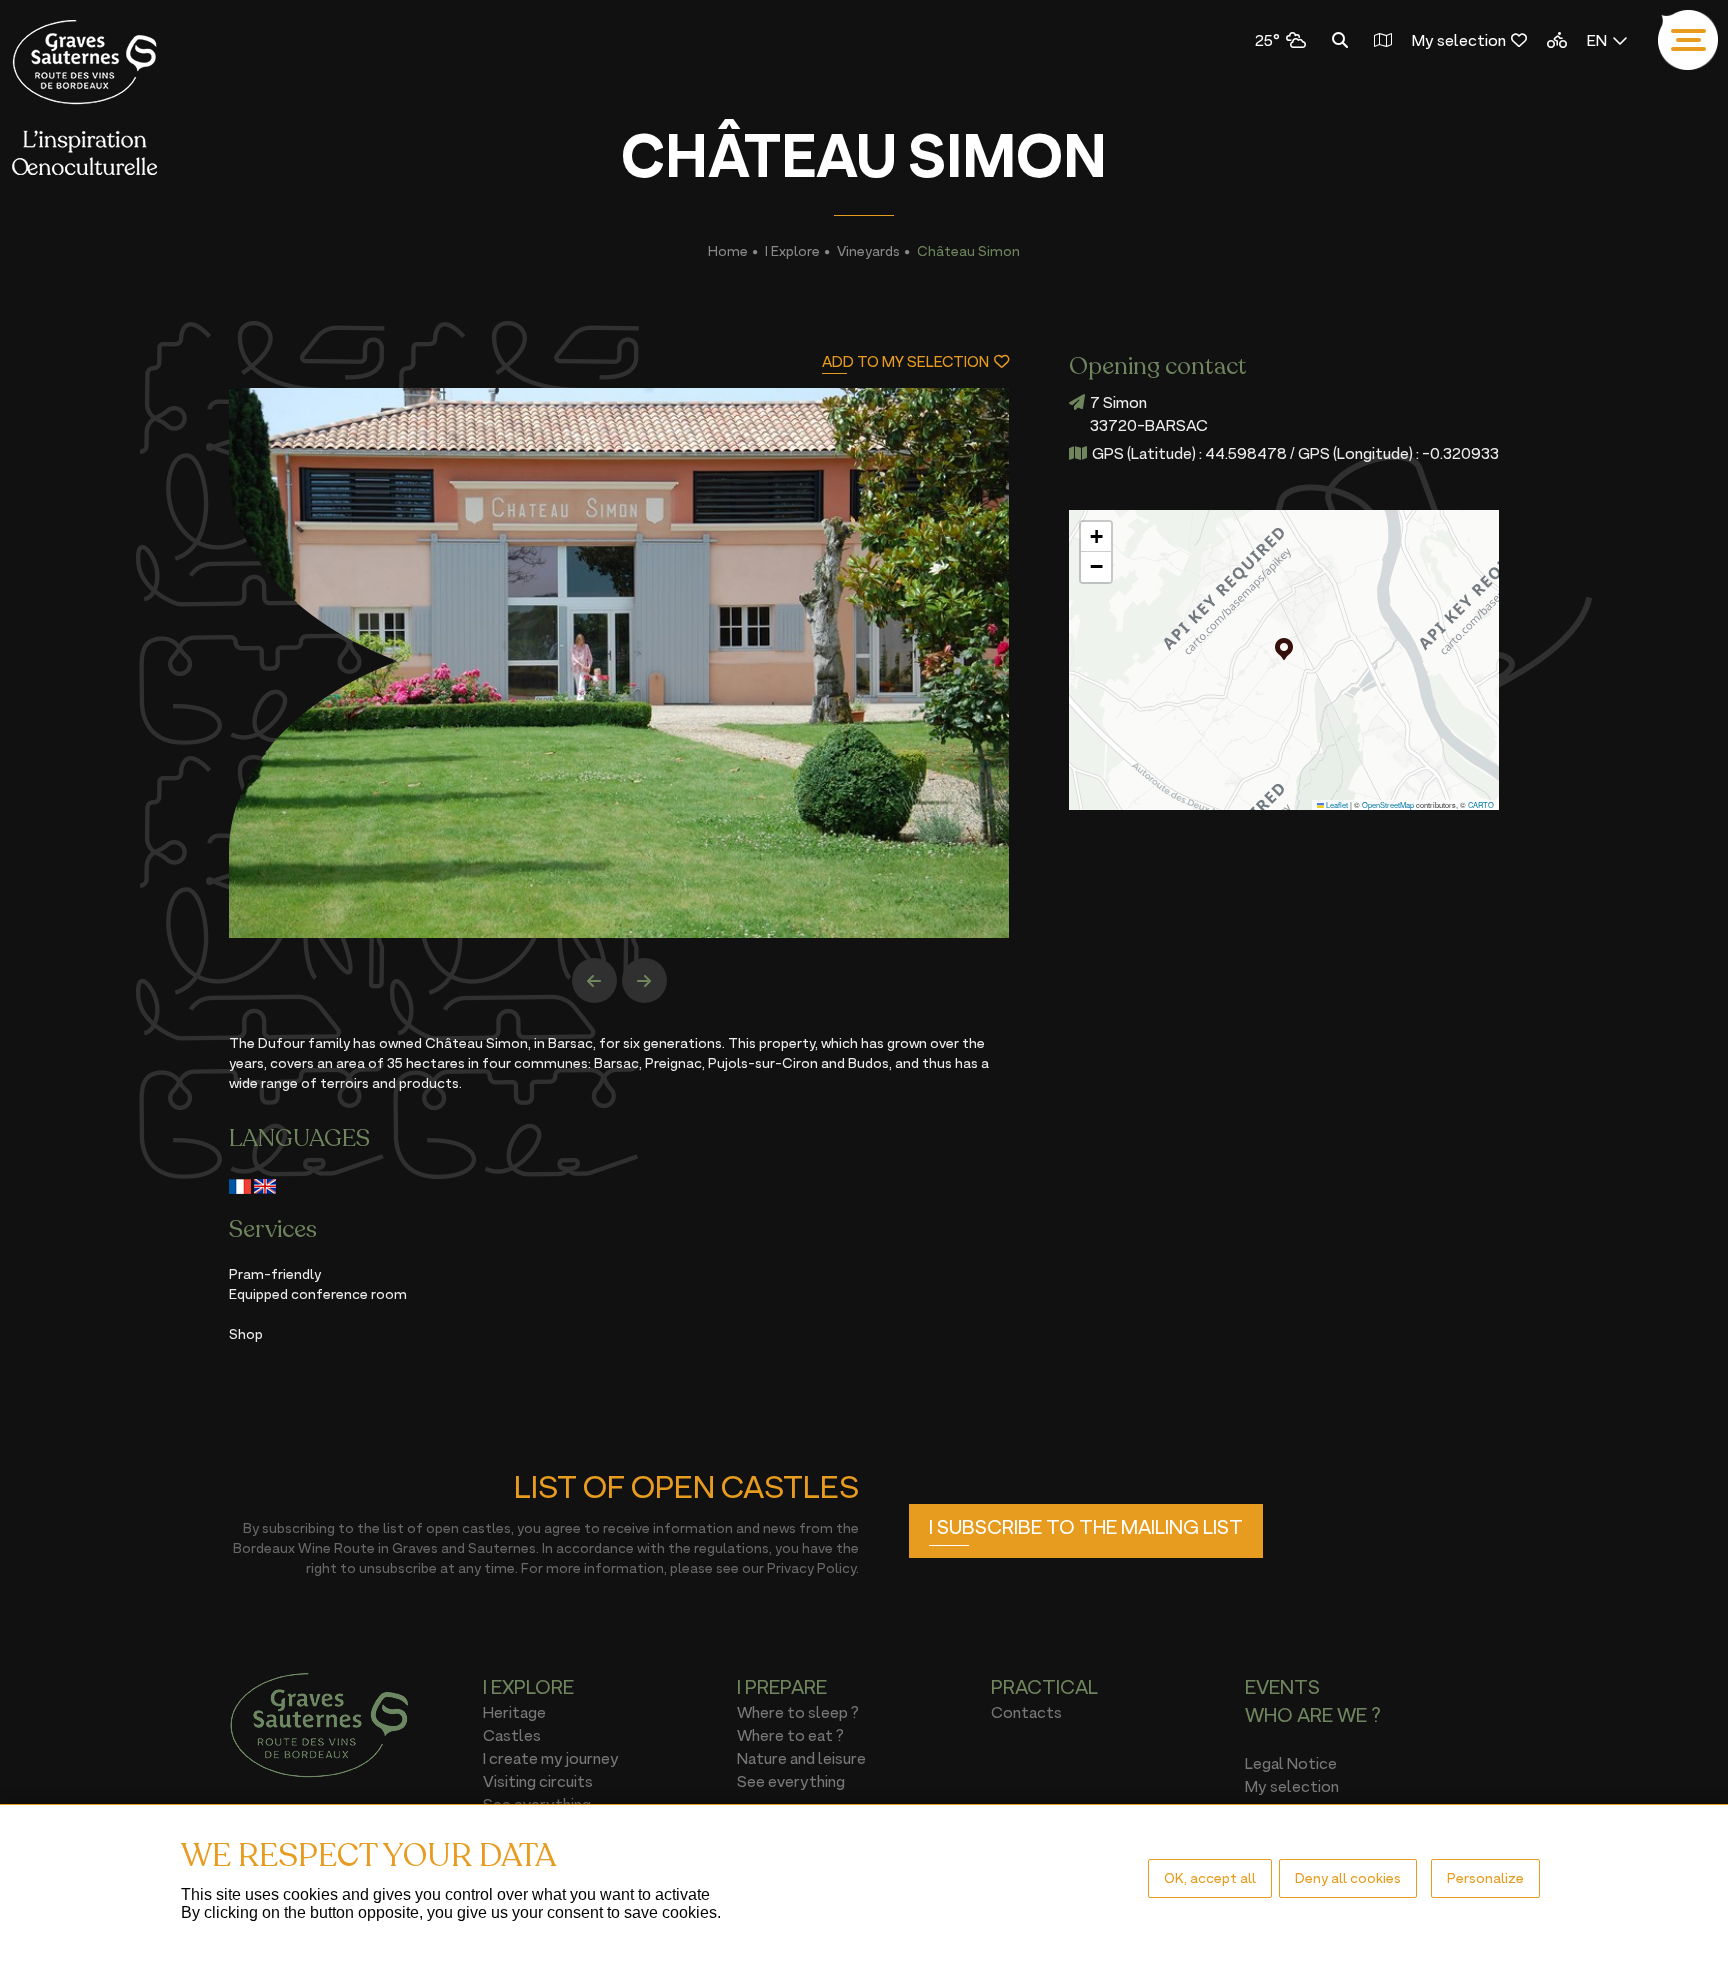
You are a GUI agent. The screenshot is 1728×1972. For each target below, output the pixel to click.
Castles (512, 1735)
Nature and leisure (801, 1758)
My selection (1459, 40)
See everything (791, 1781)
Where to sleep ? (798, 1712)
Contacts (1026, 1712)
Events (1282, 1687)
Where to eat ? (790, 1735)
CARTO (1481, 804)
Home (728, 250)
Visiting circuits (538, 1781)
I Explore (792, 250)
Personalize (1485, 1877)
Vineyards (868, 250)
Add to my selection (905, 361)
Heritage (514, 1712)
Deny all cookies (1348, 1877)
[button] (1284, 649)
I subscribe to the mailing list (1086, 1527)
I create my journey (551, 1758)
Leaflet (1336, 804)
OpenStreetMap (1388, 804)
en (1597, 40)
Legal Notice (1291, 1763)
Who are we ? (1313, 1715)
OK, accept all (1210, 1877)
